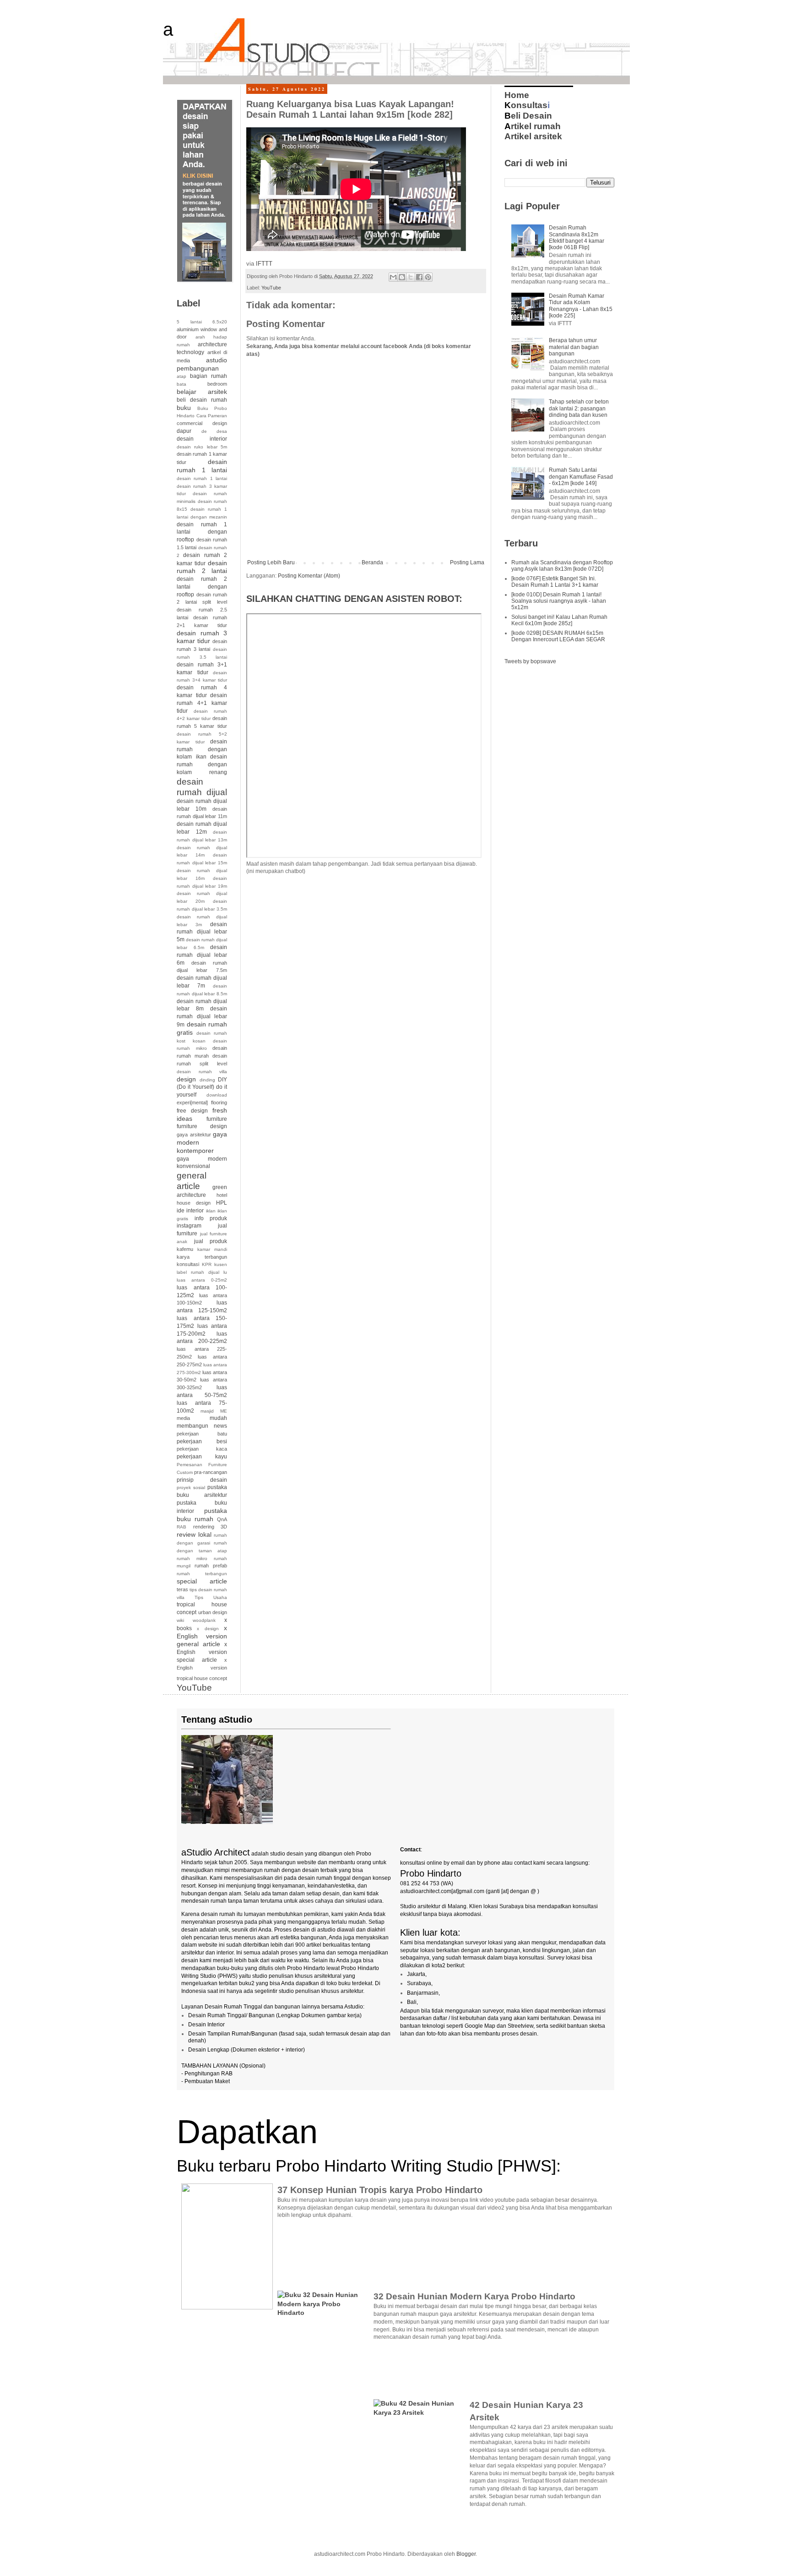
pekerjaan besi (202, 1441)
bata (181, 384)
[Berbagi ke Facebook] (419, 277)
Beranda (372, 562)
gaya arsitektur (194, 1135)
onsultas (526, 105)
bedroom (217, 384)
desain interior (202, 439)
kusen (221, 1264)
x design (208, 1629)
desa (222, 431)
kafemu (185, 1249)
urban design (213, 1612)
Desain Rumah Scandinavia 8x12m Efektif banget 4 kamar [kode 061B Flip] (577, 237)
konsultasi (188, 1264)
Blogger (466, 2554)
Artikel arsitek (533, 136)
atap (181, 376)
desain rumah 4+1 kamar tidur (202, 703)
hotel (222, 1195)
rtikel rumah (533, 126)
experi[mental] (192, 1102)
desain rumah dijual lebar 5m (202, 932)
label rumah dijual (198, 1272)
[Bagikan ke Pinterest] (428, 277)
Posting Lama (467, 562)
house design (194, 1203)
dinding (207, 1080)
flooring (219, 1102)
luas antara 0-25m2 (202, 1280)
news (220, 1426)
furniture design (202, 1126)
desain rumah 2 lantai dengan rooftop (202, 587)
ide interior (190, 1211)
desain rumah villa (202, 1072)
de (204, 431)
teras (182, 1589)
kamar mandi (212, 1249)
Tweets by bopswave (530, 661)
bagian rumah (209, 376)
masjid (207, 1411)
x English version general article (202, 1636)
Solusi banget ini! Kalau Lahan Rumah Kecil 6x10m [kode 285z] (559, 620)
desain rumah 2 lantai (202, 567)
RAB (181, 1527)
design (186, 1079)
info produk (211, 1218)
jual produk (211, 1241)
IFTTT (264, 264)
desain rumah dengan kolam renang (202, 764)
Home (517, 95)
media (183, 1418)
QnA (222, 1519)
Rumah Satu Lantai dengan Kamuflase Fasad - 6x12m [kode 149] (581, 477)
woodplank (204, 1620)
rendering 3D (210, 1527)
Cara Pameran (212, 416)
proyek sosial (191, 1487)
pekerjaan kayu (202, 1457)
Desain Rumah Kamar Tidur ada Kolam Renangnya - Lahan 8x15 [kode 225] (581, 306)
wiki (180, 1620)
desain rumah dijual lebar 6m (202, 955)
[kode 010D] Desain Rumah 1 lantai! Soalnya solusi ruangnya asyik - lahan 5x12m (559, 601)
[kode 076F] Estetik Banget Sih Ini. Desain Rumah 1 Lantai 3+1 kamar (555, 582)
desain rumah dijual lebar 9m (202, 1017)
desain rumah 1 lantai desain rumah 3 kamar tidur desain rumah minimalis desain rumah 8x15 (202, 494)
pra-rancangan (211, 1472)
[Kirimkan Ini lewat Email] (393, 277)
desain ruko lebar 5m (202, 447)
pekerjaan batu (202, 1434)
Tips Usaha (211, 1597)
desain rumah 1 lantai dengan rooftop (202, 532)
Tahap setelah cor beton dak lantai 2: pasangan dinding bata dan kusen (579, 408)
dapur (184, 431)
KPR (207, 1264)
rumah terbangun (202, 1574)
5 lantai (189, 322)
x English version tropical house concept (202, 1669)
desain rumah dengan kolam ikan (202, 749)
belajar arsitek (202, 392)
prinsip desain (202, 1480)
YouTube (271, 288)
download (217, 1095)
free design (192, 1111)
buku (184, 408)
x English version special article (202, 1652)
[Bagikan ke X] (411, 277)
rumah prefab (211, 1566)
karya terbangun (202, 1257)
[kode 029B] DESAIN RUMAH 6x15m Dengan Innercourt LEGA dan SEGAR (558, 636)
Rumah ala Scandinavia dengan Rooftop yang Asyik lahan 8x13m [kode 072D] (562, 566)
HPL (222, 1203)
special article (202, 1581)
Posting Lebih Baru (271, 562)
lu (225, 1272)
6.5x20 (220, 322)
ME (224, 1411)
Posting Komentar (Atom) (309, 576)
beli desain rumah (202, 400)
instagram (189, 1226)
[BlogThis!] (402, 277)
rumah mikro (192, 1558)
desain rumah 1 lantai (202, 466)
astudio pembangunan (202, 364)
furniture (217, 1119)
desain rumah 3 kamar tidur (202, 637)
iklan (211, 1211)
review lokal (194, 1534)
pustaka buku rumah (202, 1515)
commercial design (202, 423)
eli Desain (528, 116)
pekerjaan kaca (202, 1449)
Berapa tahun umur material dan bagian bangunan (574, 347)
